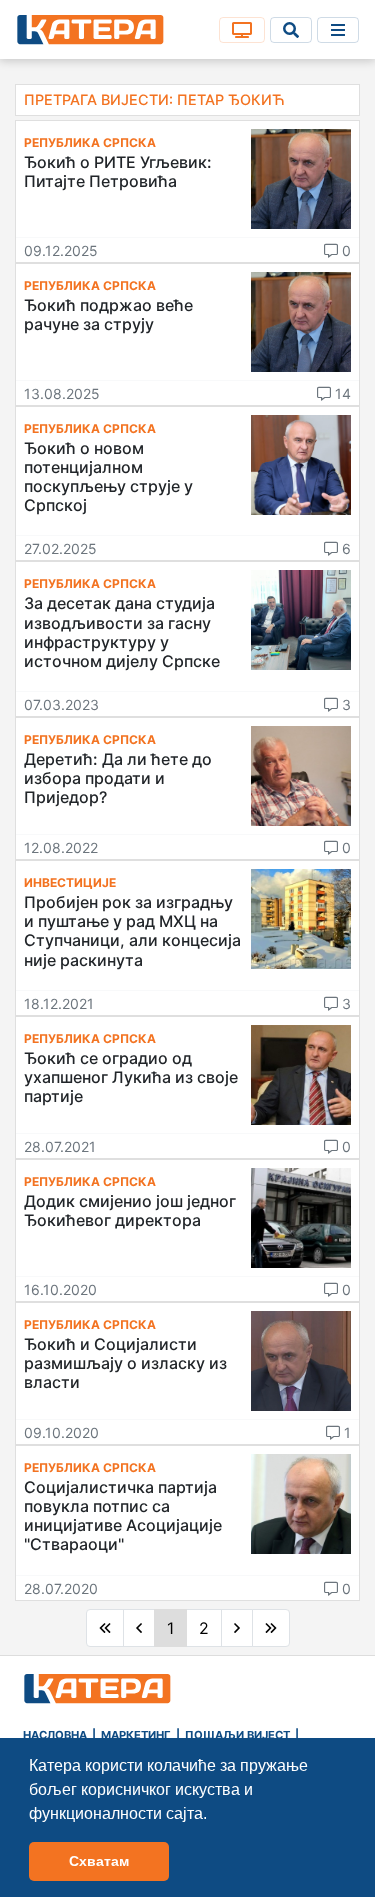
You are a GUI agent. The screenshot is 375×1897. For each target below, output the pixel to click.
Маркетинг (136, 1735)
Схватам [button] (99, 1861)
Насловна (55, 1735)
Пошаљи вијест (237, 1735)
